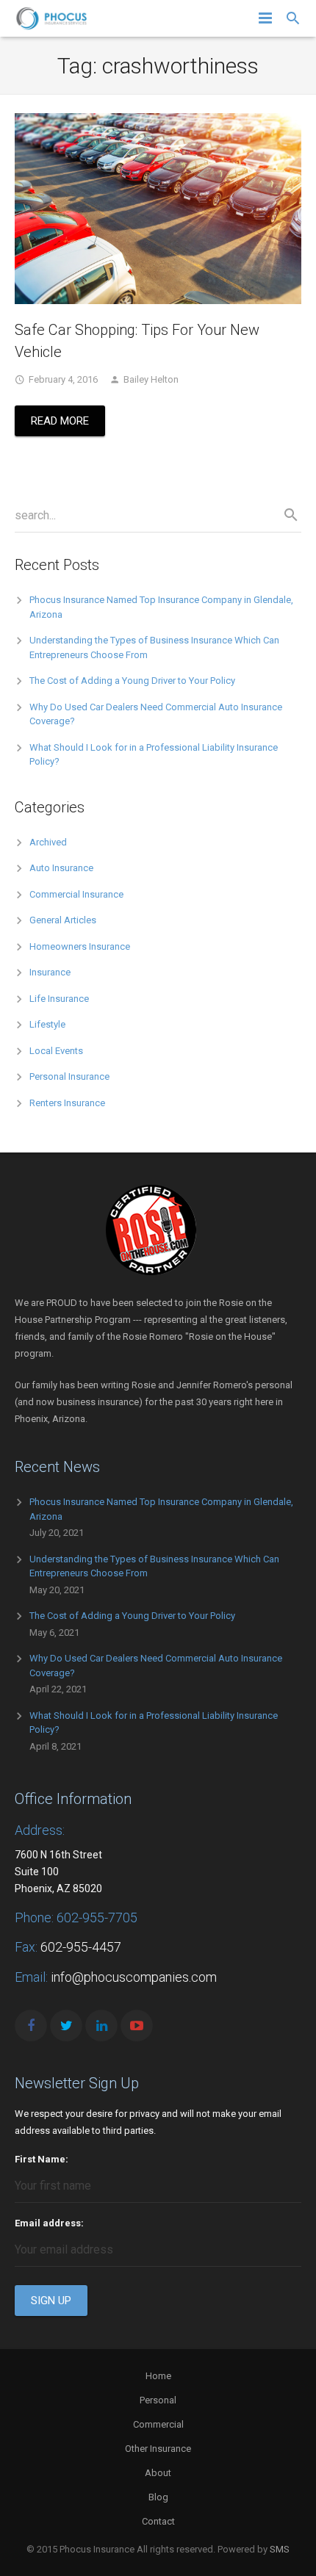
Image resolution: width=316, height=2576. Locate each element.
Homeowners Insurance (80, 946)
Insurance (50, 972)
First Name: (42, 2159)
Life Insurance (59, 999)
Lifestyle (47, 1024)
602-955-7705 (97, 1917)
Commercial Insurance (76, 894)
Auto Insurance (61, 868)
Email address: (49, 2223)
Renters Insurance (67, 1103)
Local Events (56, 1051)
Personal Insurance (69, 1076)
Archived (48, 842)
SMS (280, 2549)
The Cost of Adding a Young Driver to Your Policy (132, 681)
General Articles (63, 920)
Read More (60, 421)
